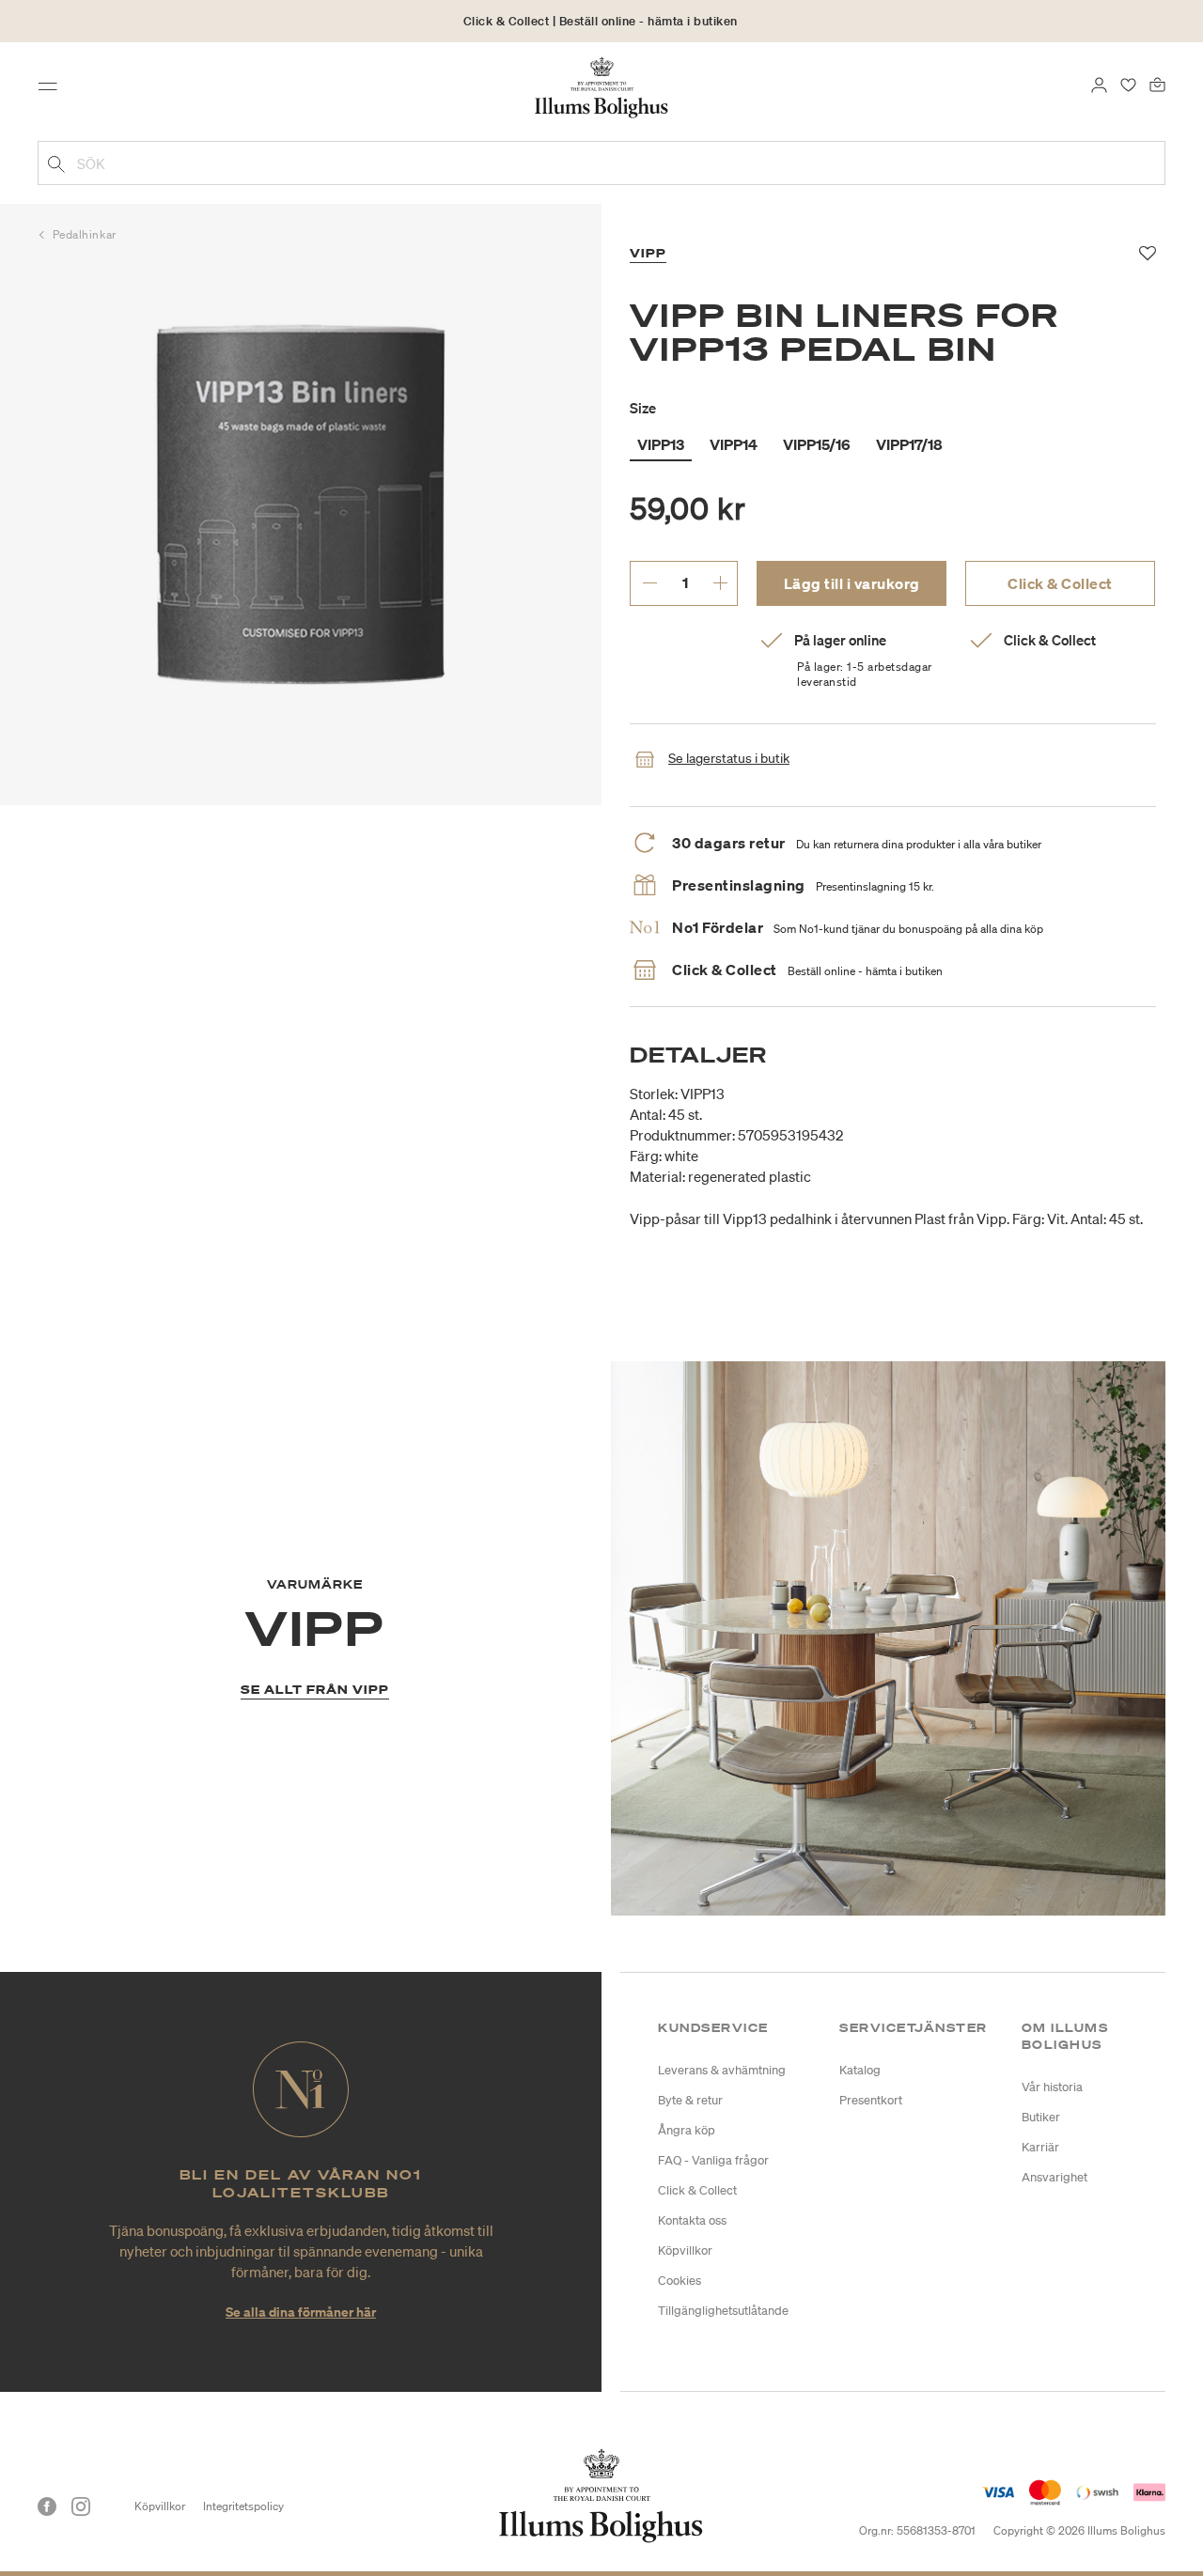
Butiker (1041, 2117)
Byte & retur (690, 2100)
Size (643, 408)
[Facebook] (47, 2506)
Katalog (860, 2070)
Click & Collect (1060, 583)
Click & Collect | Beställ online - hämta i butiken (601, 21)
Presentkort (871, 2100)
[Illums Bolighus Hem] (601, 85)
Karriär (1040, 2147)
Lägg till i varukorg (852, 583)
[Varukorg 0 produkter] (1157, 83)
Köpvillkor (685, 2250)
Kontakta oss (692, 2220)
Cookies (680, 2281)
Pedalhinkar (85, 234)
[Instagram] (81, 2506)
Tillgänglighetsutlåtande (723, 2311)
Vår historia (1052, 2087)
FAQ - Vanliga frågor (713, 2160)
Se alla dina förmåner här (301, 2312)
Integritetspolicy (243, 2506)
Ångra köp (687, 2130)
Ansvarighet (1055, 2177)
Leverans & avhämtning (722, 2070)
